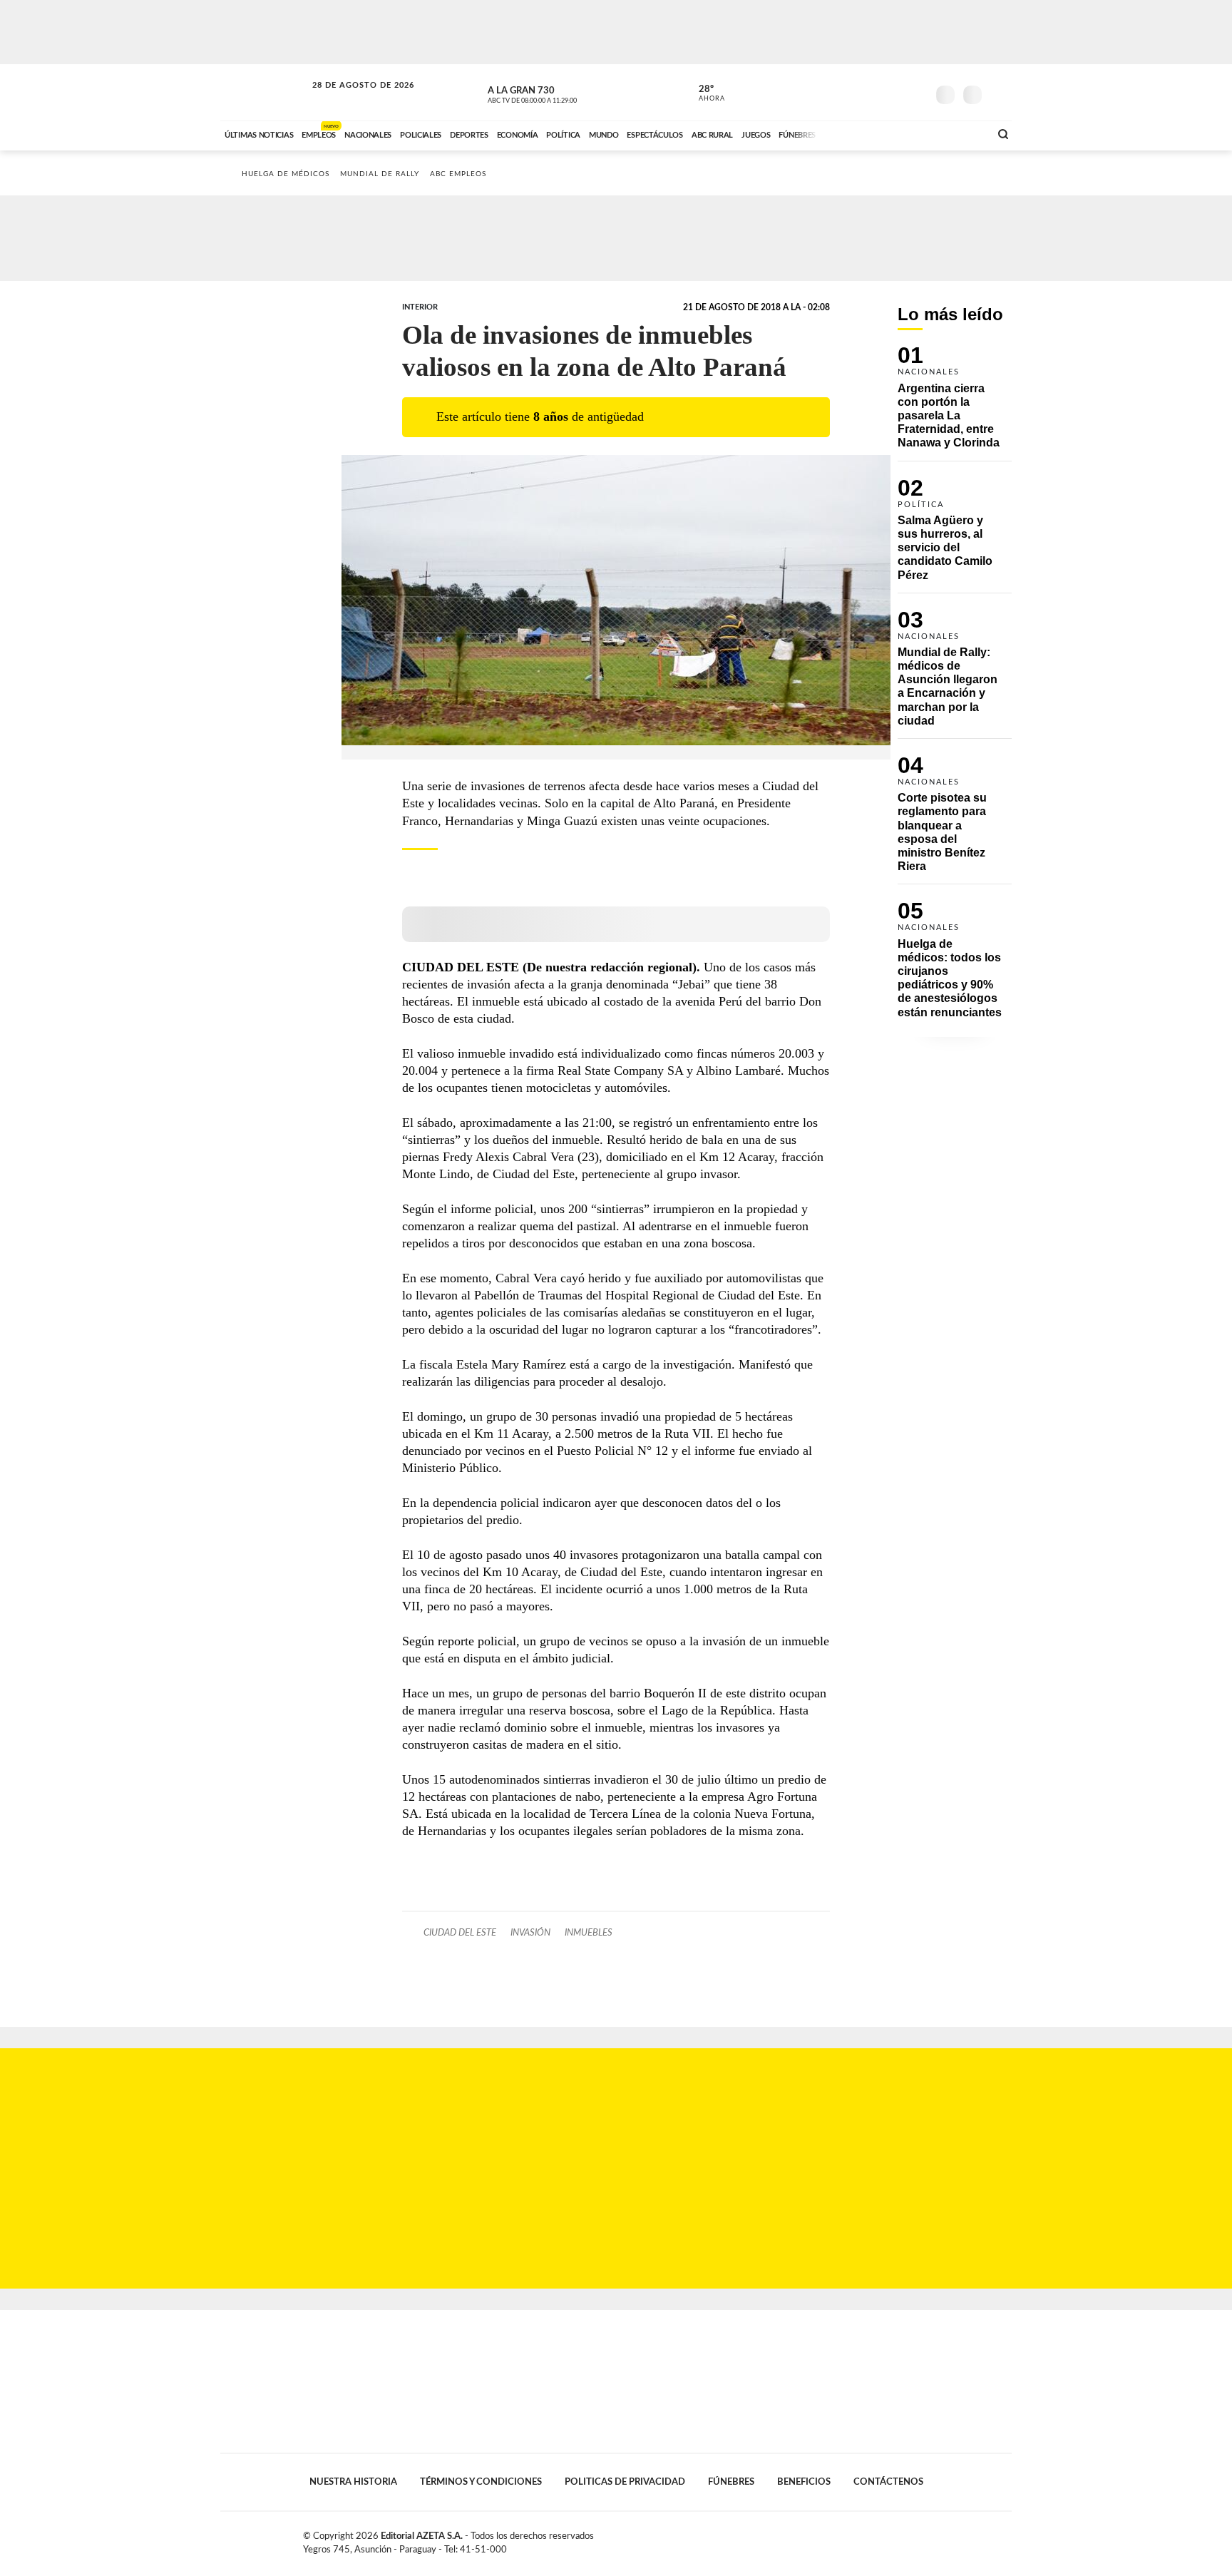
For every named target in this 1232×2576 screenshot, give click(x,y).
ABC (265, 92)
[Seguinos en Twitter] (873, 92)
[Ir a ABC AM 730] (903, 133)
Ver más (955, 403)
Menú (999, 93)
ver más (704, 93)
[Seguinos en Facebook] (852, 92)
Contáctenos (888, 2482)
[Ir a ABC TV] (864, 133)
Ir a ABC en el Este (350, 99)
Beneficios (804, 2482)
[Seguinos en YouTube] (895, 92)
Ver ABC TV (559, 93)
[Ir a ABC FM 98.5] (960, 133)
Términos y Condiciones (481, 2482)
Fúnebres (731, 2482)
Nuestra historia (353, 2482)
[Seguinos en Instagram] (916, 92)
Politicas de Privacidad (625, 2482)
